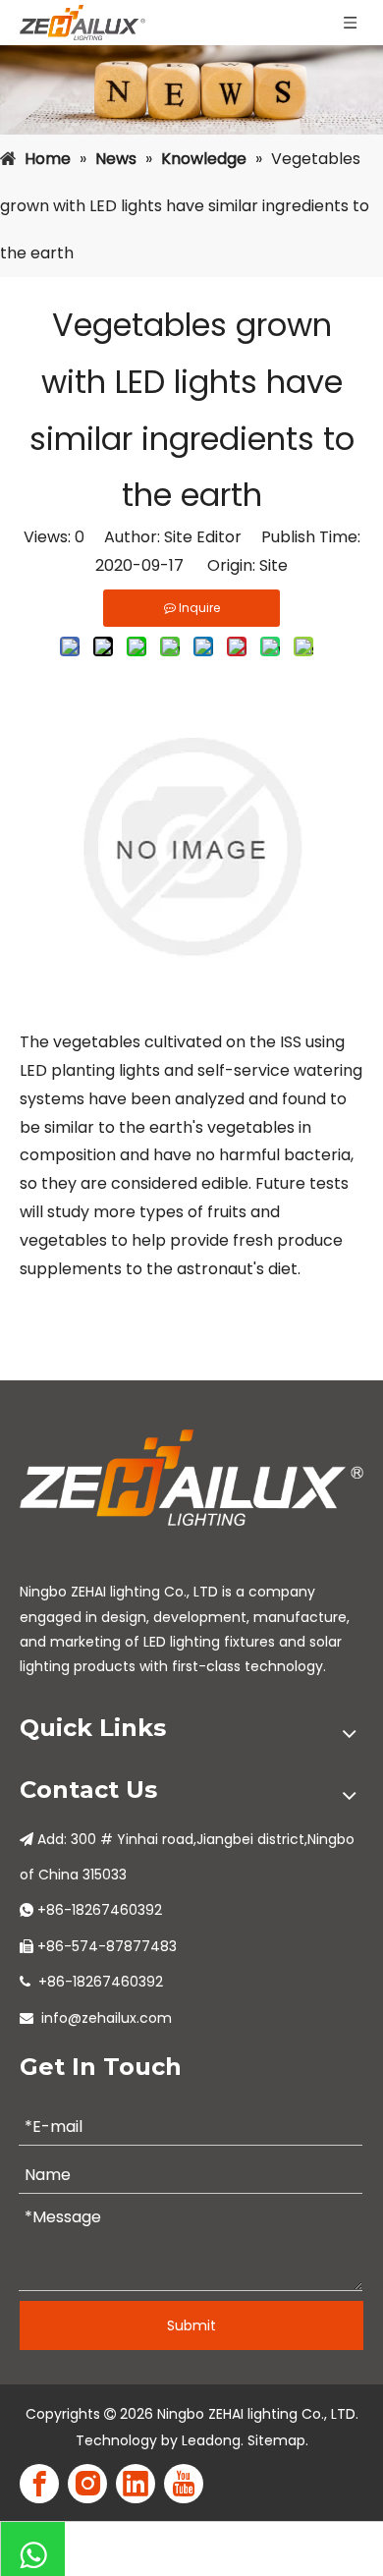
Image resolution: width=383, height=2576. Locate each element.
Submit (191, 2325)
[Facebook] (39, 2484)
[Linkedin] (136, 2484)
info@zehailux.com (107, 2018)
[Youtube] (184, 2484)
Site (274, 565)
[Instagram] (87, 2484)
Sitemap (276, 2440)
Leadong (211, 2440)
